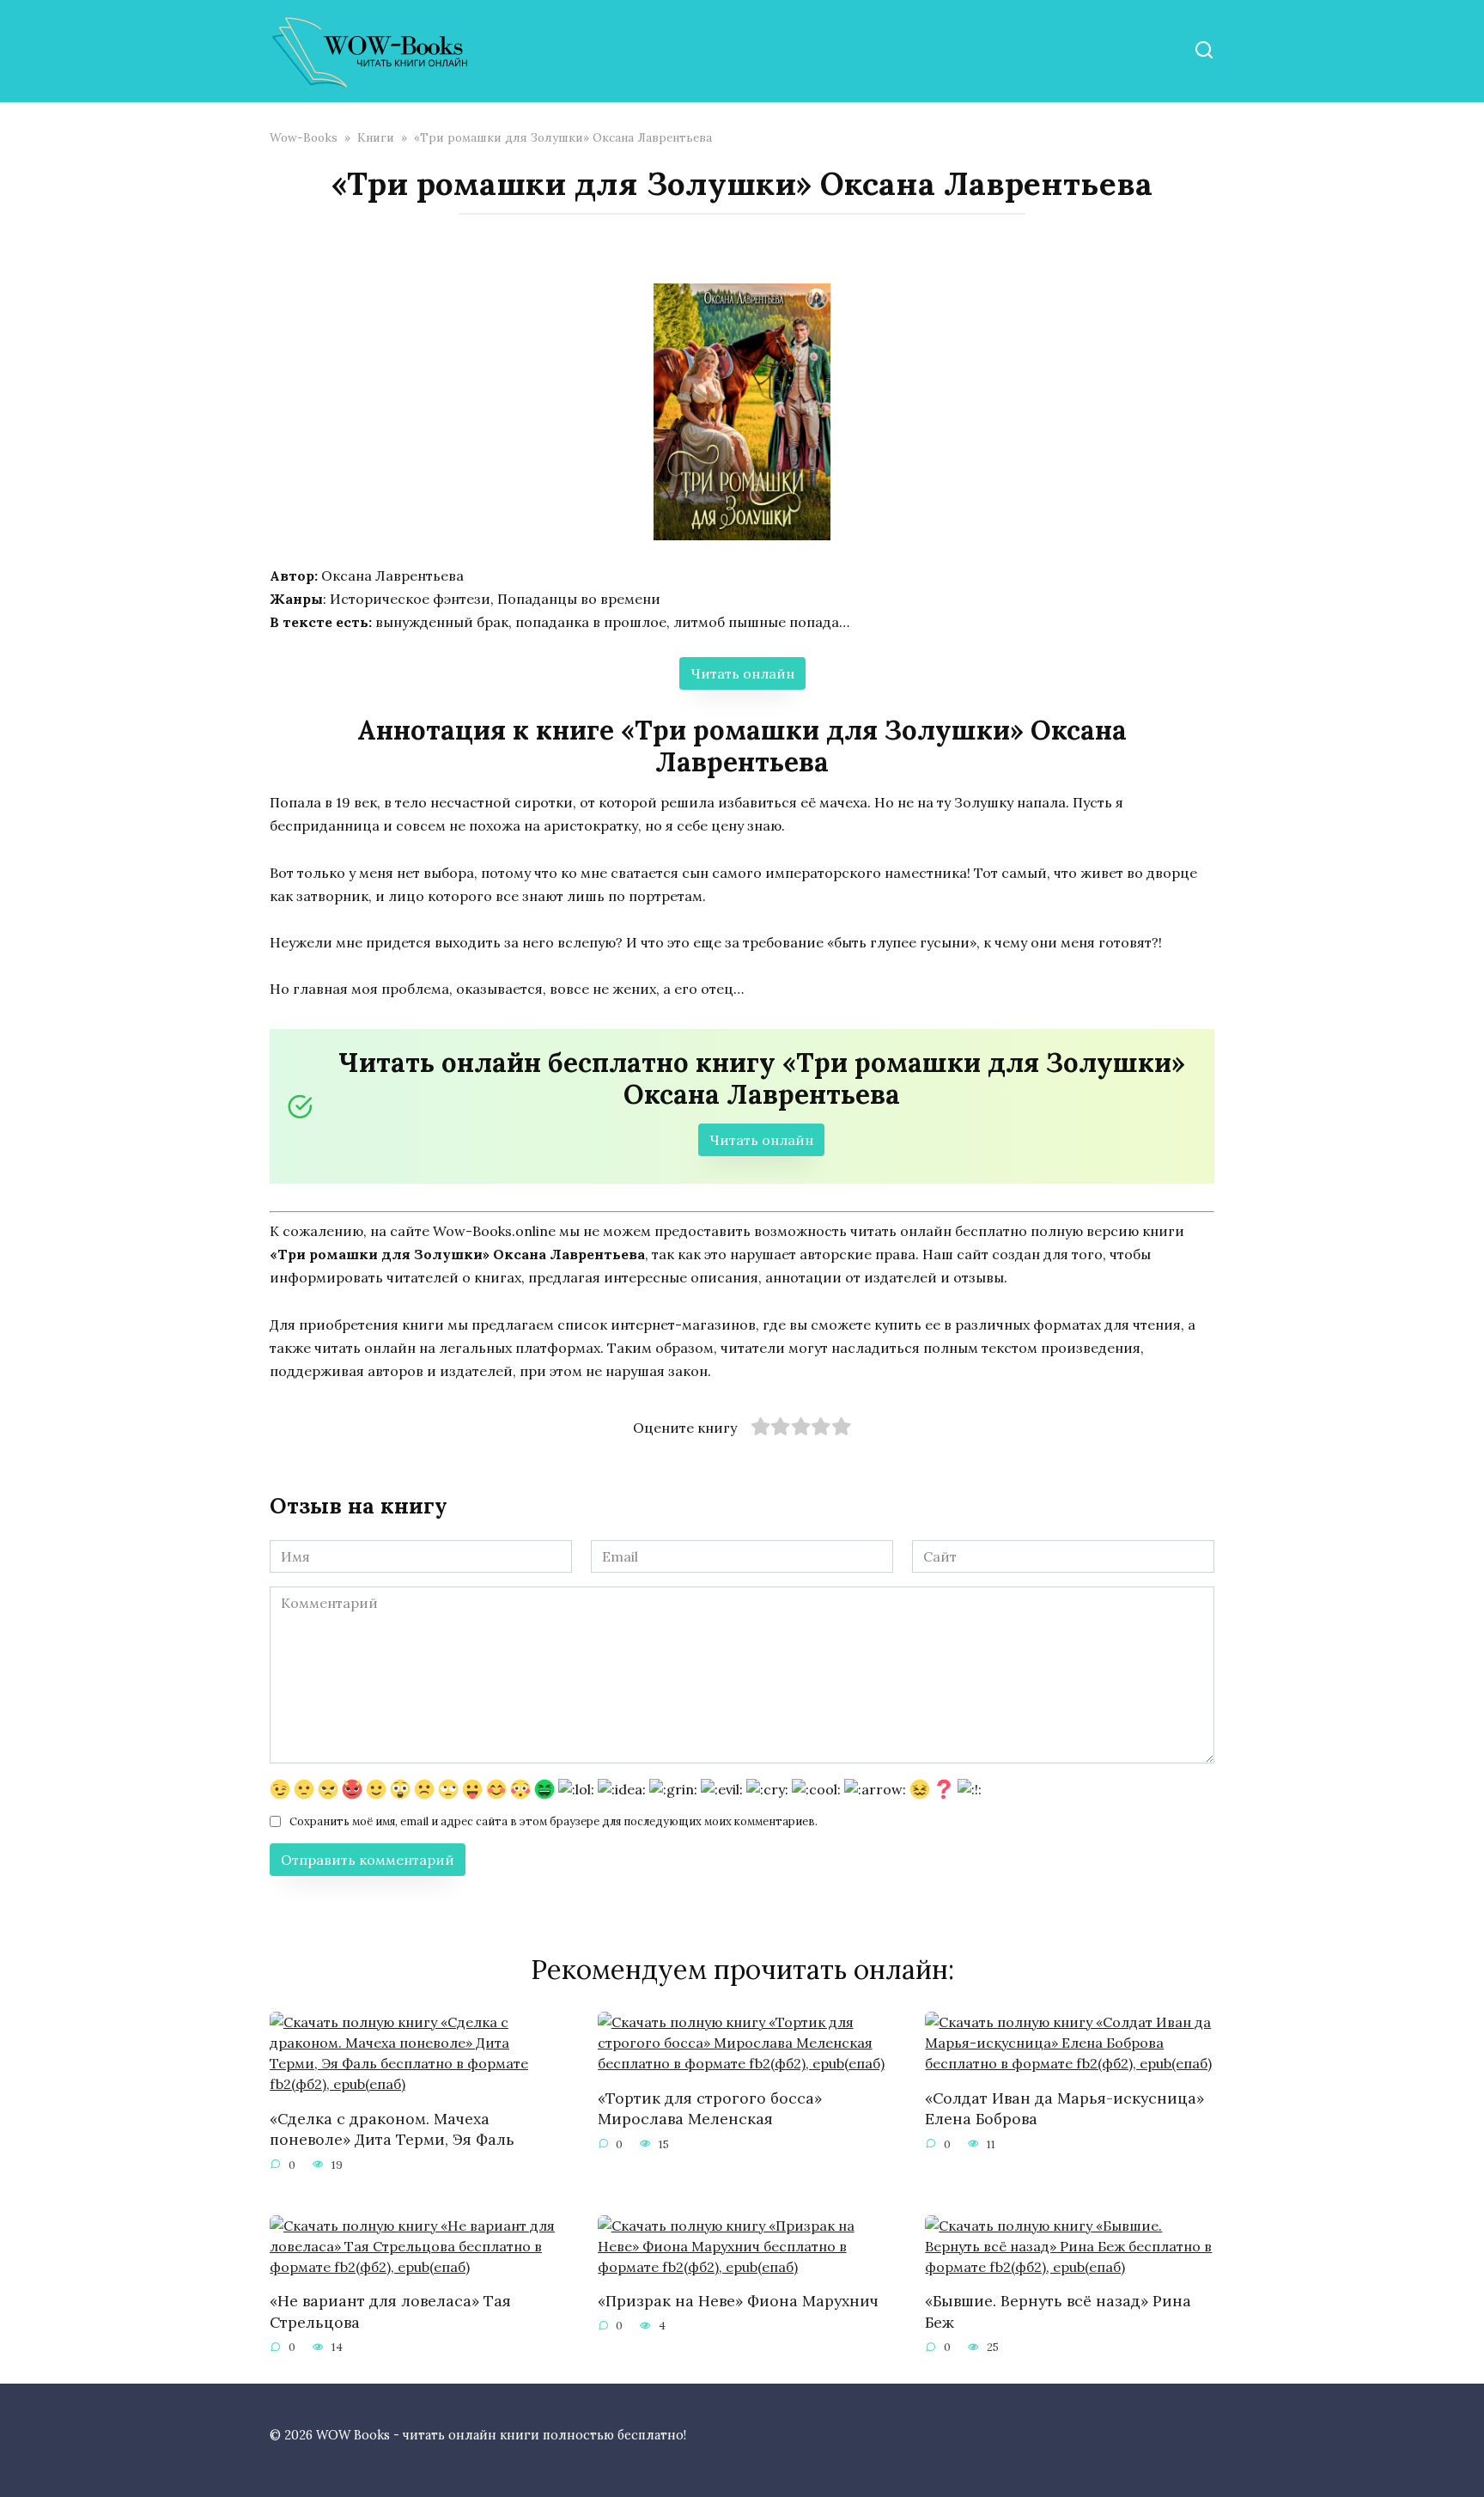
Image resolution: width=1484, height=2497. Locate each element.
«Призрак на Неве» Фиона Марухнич (738, 2301)
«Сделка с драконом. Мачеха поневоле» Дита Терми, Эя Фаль (392, 2129)
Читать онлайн (742, 673)
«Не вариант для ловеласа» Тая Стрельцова (390, 2311)
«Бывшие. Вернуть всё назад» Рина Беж (1058, 2311)
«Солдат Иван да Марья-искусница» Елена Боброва (1064, 2108)
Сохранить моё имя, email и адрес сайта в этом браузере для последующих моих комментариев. (553, 1821)
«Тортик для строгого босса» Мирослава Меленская (710, 2108)
